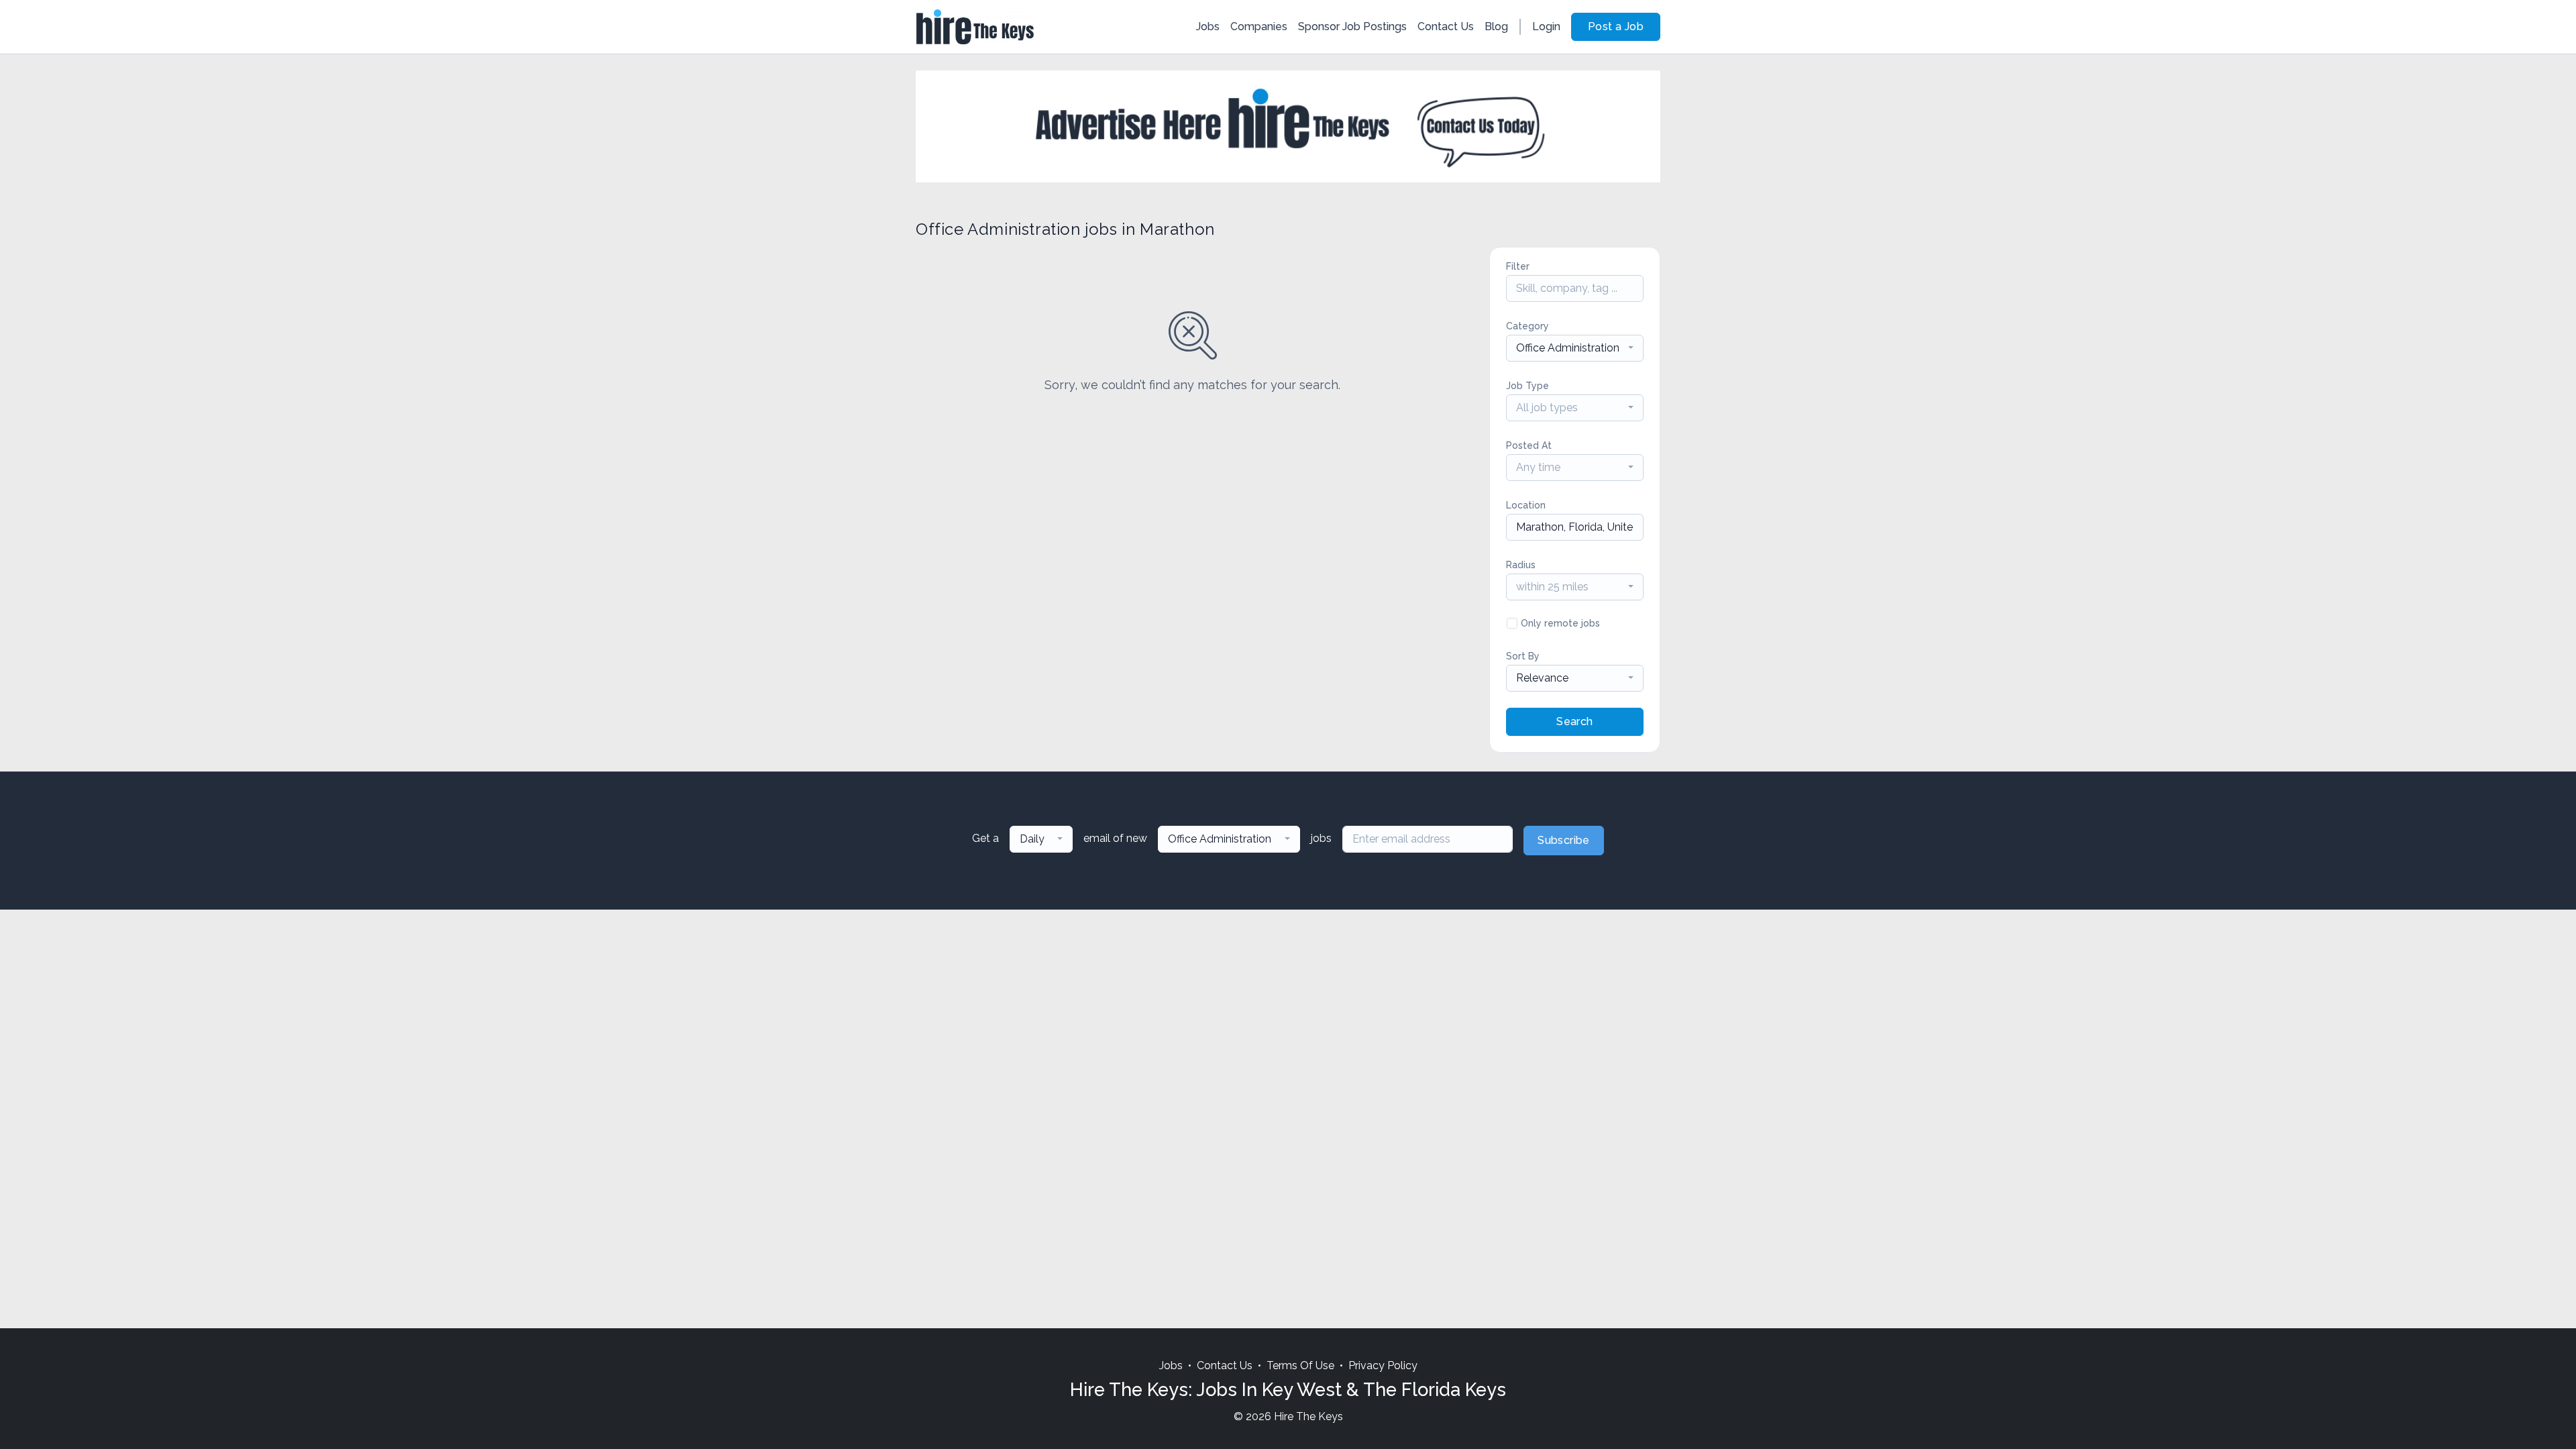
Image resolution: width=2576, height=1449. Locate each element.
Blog (1496, 26)
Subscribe (1564, 840)
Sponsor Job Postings (1352, 26)
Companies (1259, 26)
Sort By (1523, 656)
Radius (1521, 565)
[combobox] (1575, 348)
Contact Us (1446, 26)
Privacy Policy (1383, 1365)
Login (1546, 26)
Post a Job (1616, 26)
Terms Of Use (1300, 1365)
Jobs (1208, 26)
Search (1574, 721)
